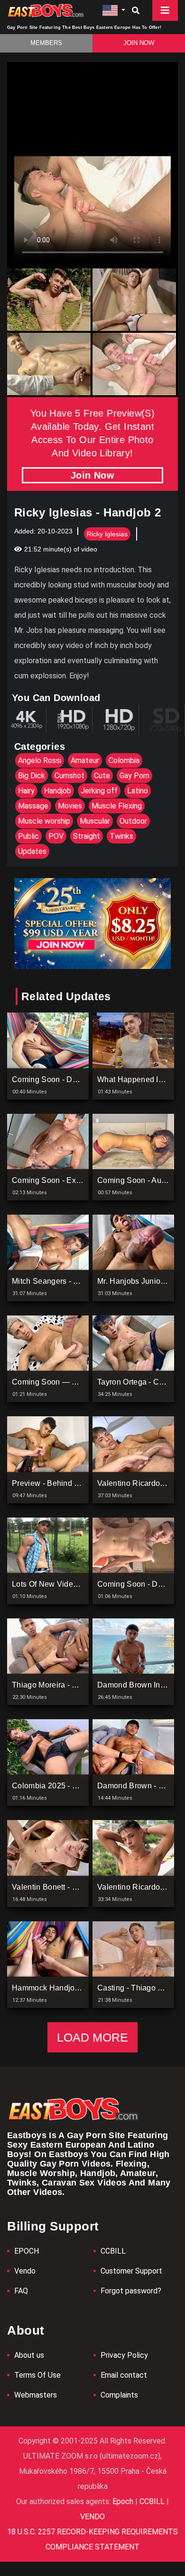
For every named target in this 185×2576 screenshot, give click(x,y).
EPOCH (27, 2251)
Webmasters (36, 2395)
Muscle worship (44, 821)
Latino (138, 791)
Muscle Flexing (117, 806)
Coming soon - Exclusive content (71, 1180)
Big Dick (32, 776)
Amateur (85, 760)
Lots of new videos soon (57, 1584)
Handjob (58, 791)
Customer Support (131, 2271)
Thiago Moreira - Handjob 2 (60, 1685)
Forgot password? (131, 2291)
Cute (102, 776)
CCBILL (113, 2251)
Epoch (124, 2501)
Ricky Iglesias (107, 534)
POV (56, 836)
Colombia (124, 760)
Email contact (124, 2375)
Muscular (95, 821)
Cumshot (69, 776)
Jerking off (99, 791)
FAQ (21, 2291)
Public (28, 836)
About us (29, 2355)
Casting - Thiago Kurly (137, 1988)
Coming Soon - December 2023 (67, 1079)
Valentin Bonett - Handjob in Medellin (77, 1887)
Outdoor (133, 821)
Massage (33, 806)
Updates (32, 851)
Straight (87, 836)
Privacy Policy (124, 2355)
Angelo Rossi (40, 760)
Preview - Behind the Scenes (64, 1483)
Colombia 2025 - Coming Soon (66, 1786)
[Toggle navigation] (165, 10)
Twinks (121, 836)
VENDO (92, 2517)
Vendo (25, 2271)
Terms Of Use (37, 2375)
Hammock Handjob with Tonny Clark (76, 1988)
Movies (70, 806)
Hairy (26, 791)
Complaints (119, 2395)
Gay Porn (134, 776)
